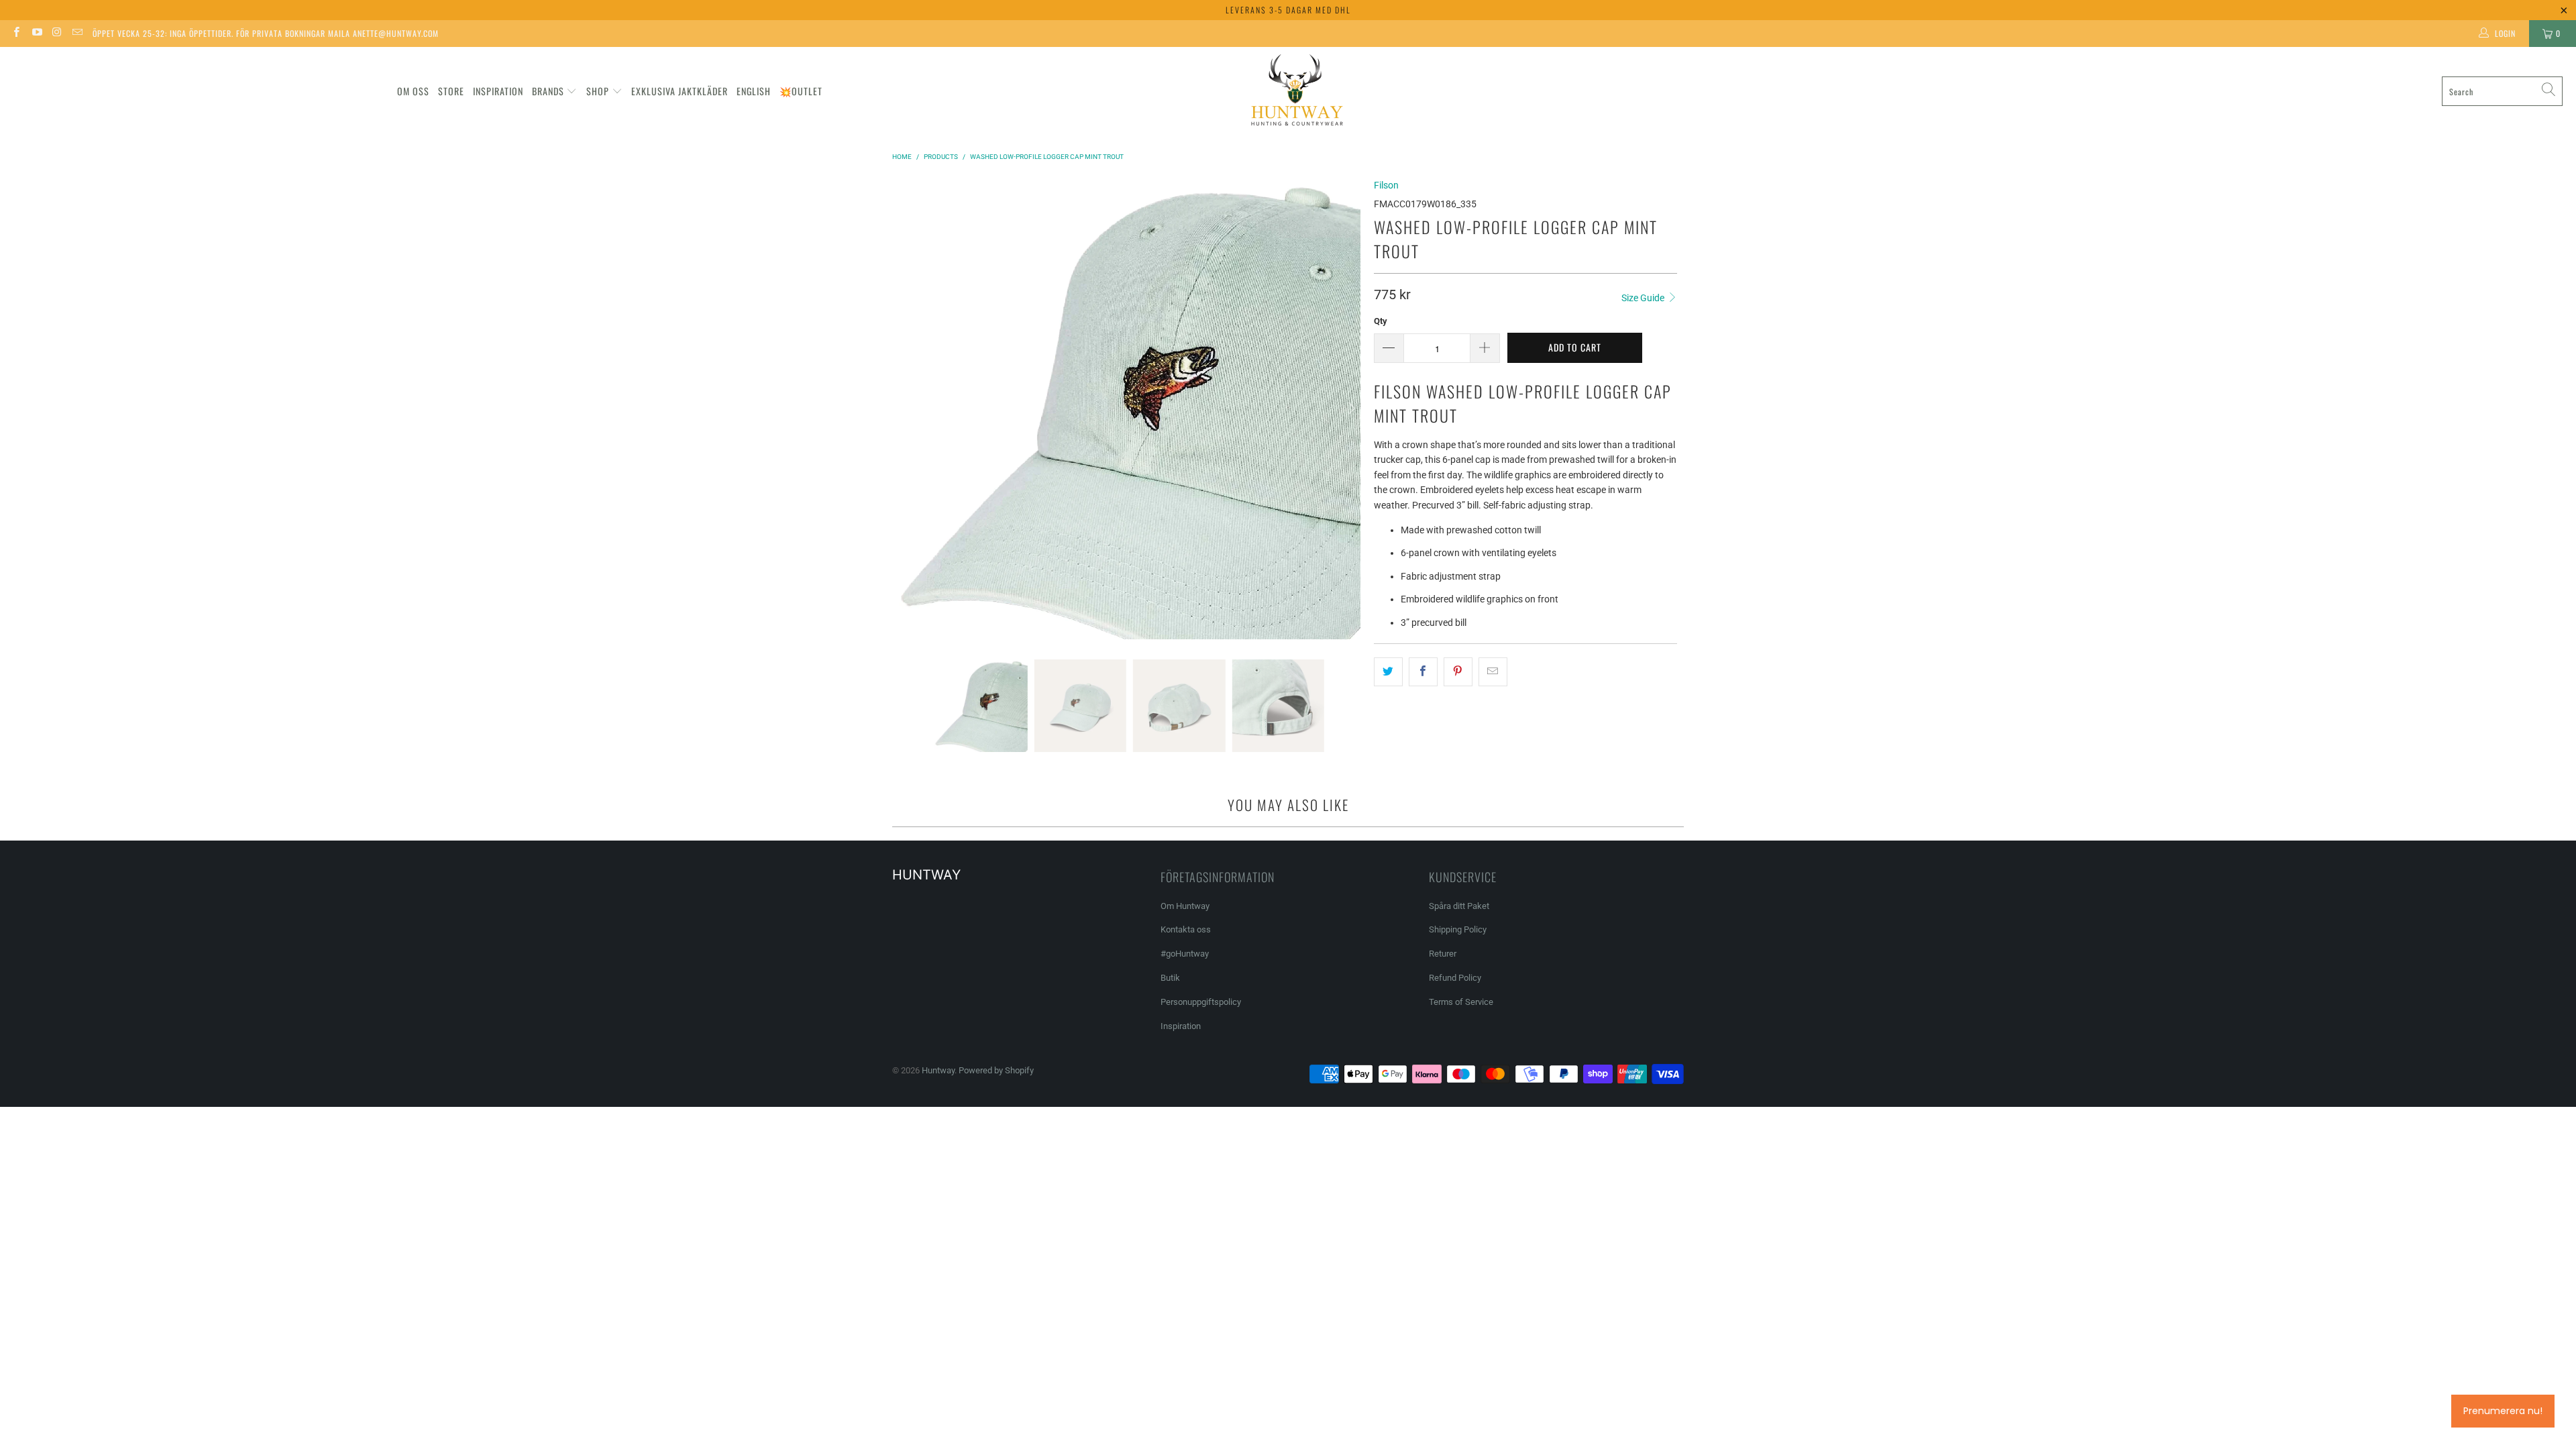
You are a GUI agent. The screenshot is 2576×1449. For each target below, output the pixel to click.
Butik (1170, 978)
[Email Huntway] (77, 34)
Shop (598, 91)
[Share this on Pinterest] (1458, 672)
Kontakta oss (1186, 929)
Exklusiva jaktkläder (680, 91)
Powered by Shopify (996, 1070)
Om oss (413, 91)
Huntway (938, 1070)
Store (451, 91)
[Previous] (909, 409)
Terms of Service (1461, 1002)
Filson (1386, 185)
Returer (1443, 954)
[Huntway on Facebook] (16, 34)
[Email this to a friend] (1493, 672)
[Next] (1350, 409)
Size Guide (1644, 298)
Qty (1381, 321)
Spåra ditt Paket (1459, 906)
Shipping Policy (1458, 929)
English (754, 91)
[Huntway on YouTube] (36, 34)
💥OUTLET (801, 91)
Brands (548, 91)
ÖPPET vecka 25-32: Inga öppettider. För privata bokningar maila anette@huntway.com (266, 33)
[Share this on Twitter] (1388, 672)
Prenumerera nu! (2503, 1411)
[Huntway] (1295, 92)
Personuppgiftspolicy (1201, 1002)
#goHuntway (1185, 954)
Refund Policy (1455, 978)
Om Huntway (1185, 906)
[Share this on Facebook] (1423, 672)
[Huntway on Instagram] (57, 34)
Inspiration (498, 91)
